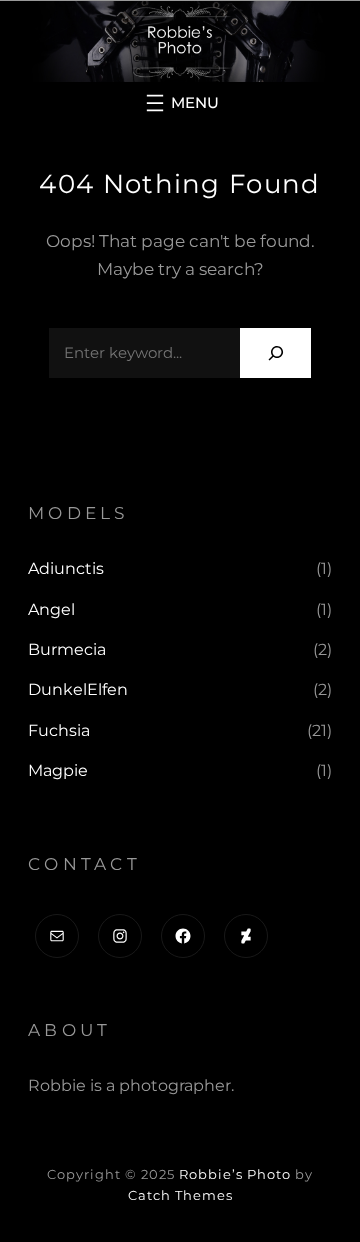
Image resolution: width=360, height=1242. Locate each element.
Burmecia (67, 649)
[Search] (275, 352)
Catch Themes (180, 1195)
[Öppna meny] (180, 103)
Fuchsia (59, 730)
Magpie (58, 770)
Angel (51, 609)
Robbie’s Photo (235, 1174)
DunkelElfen (78, 689)
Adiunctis (66, 568)
